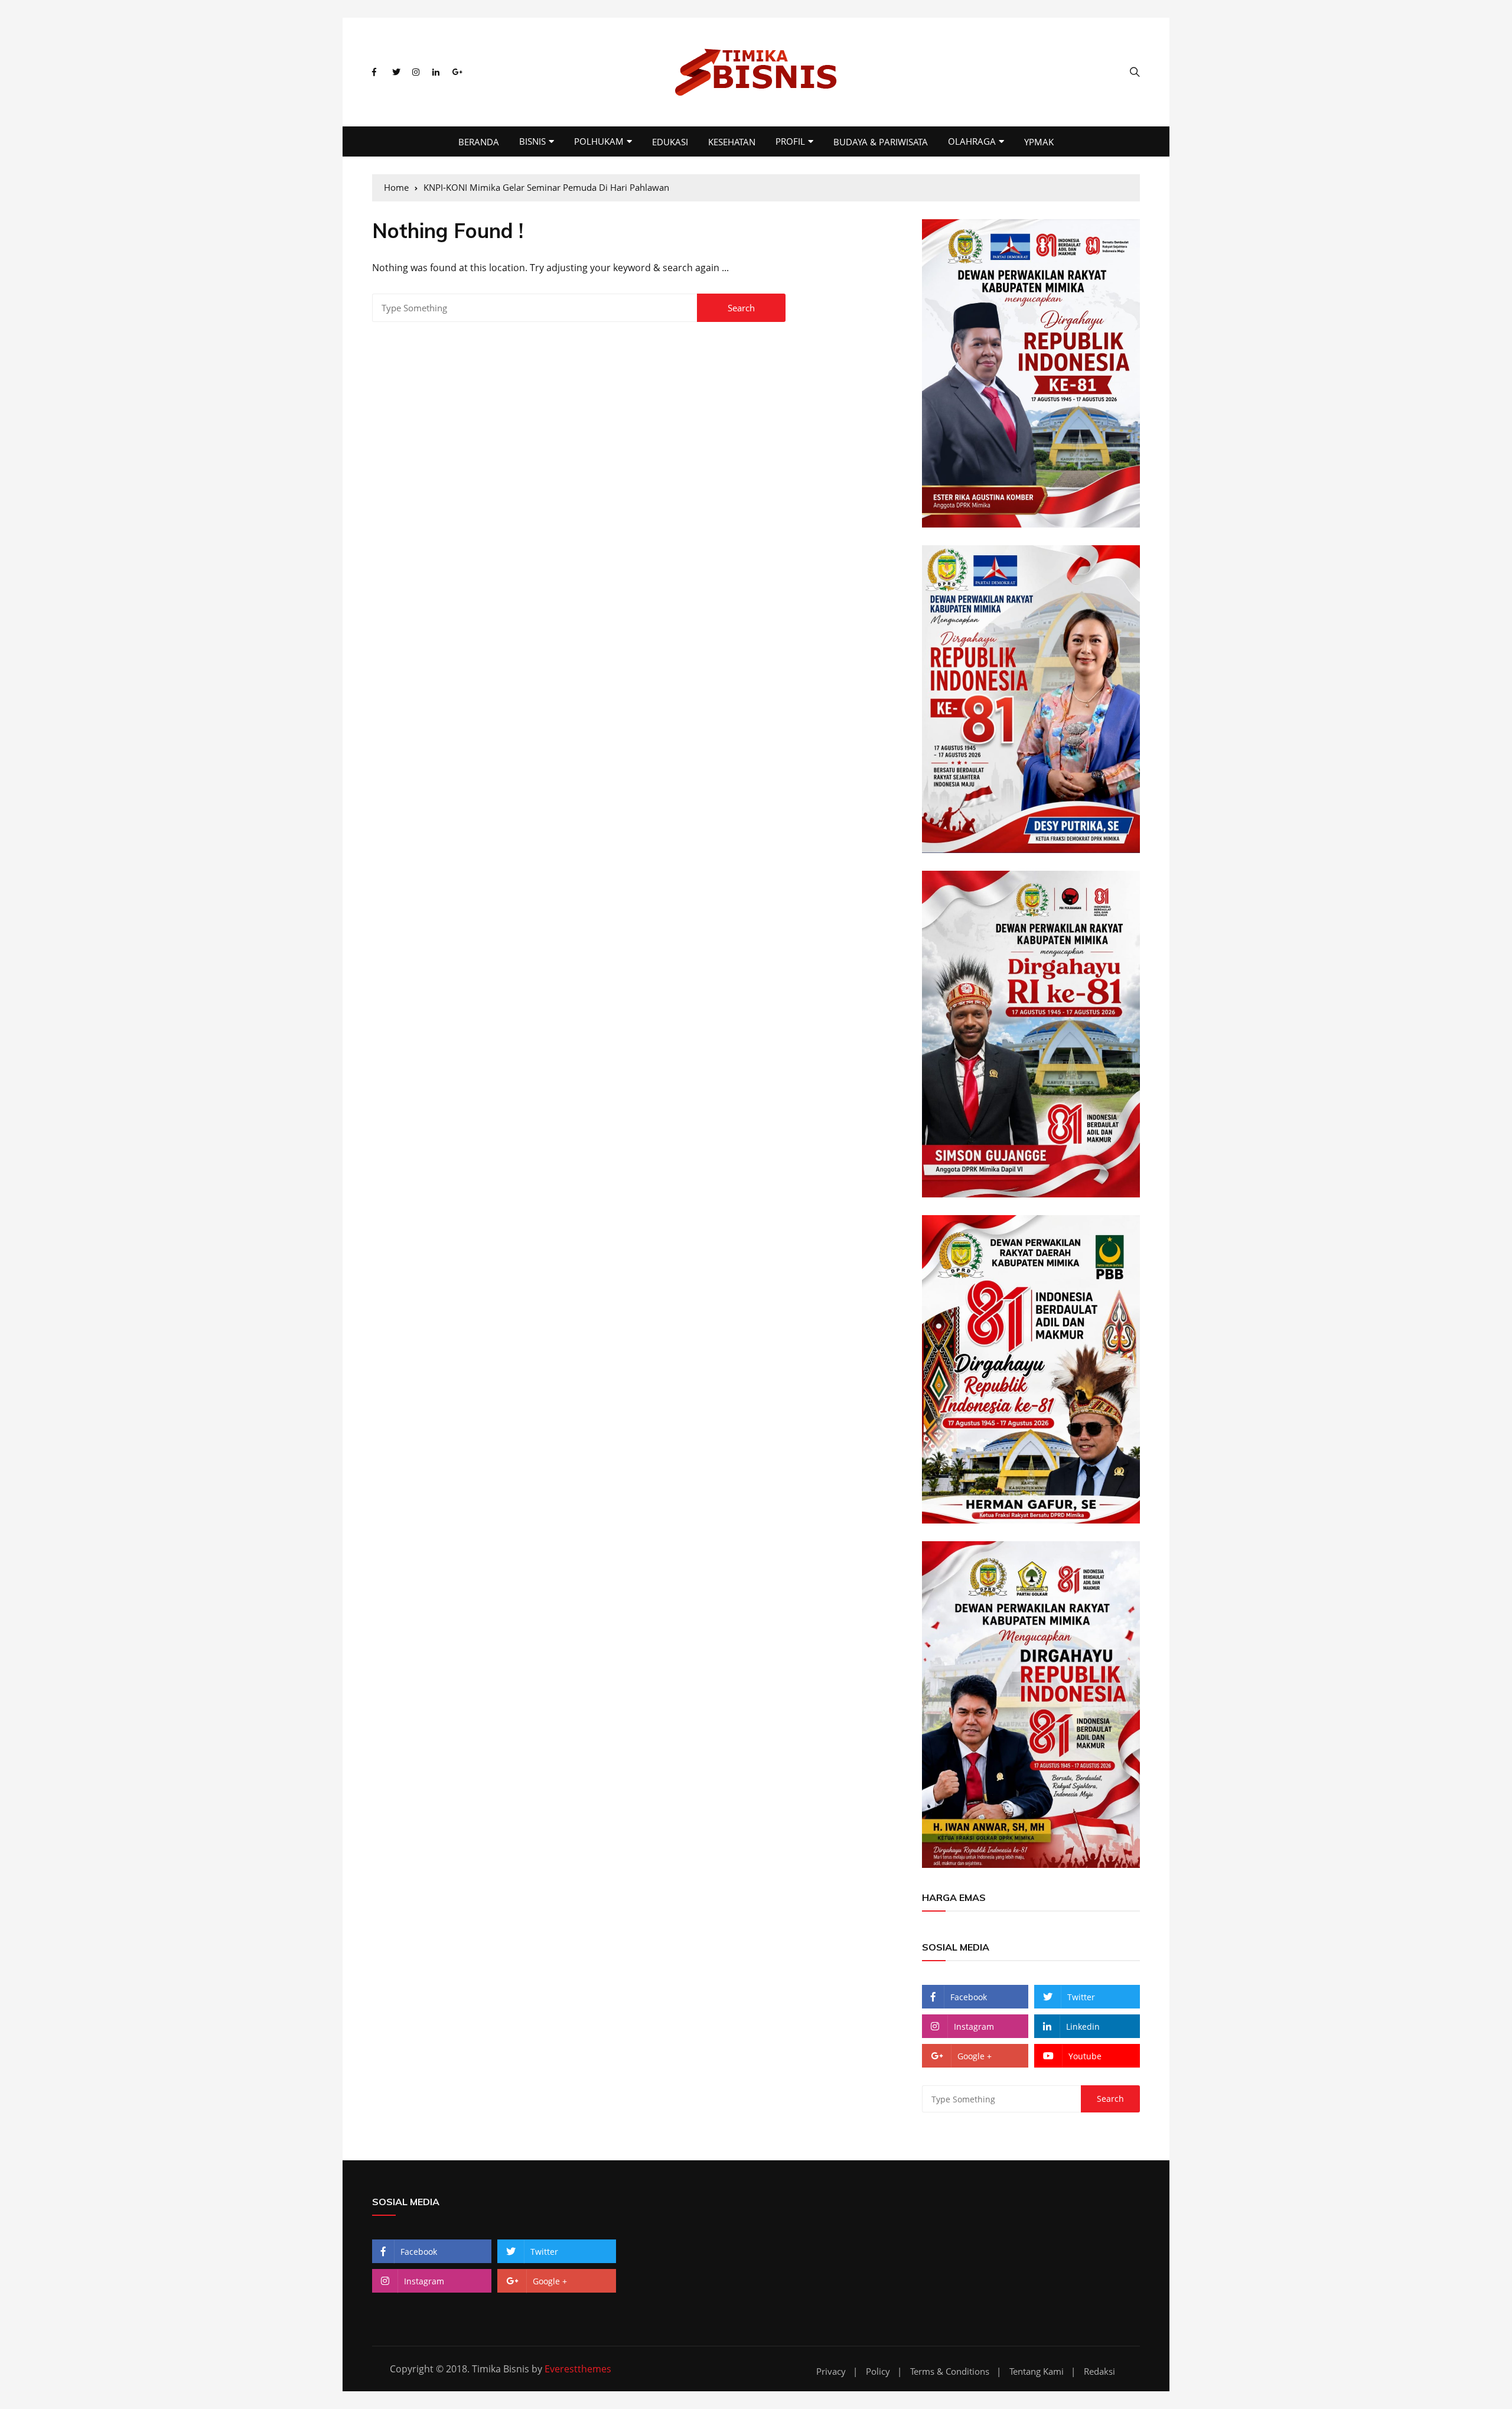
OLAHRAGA (972, 141)
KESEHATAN (732, 142)
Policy (878, 2371)
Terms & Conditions (950, 2371)
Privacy (831, 2371)
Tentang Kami (1037, 2371)
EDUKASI (670, 142)
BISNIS (532, 141)
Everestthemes (578, 2369)
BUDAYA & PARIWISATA (881, 142)
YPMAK (1039, 142)
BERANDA (479, 142)
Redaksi (1099, 2371)
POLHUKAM (599, 141)
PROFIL (790, 141)
